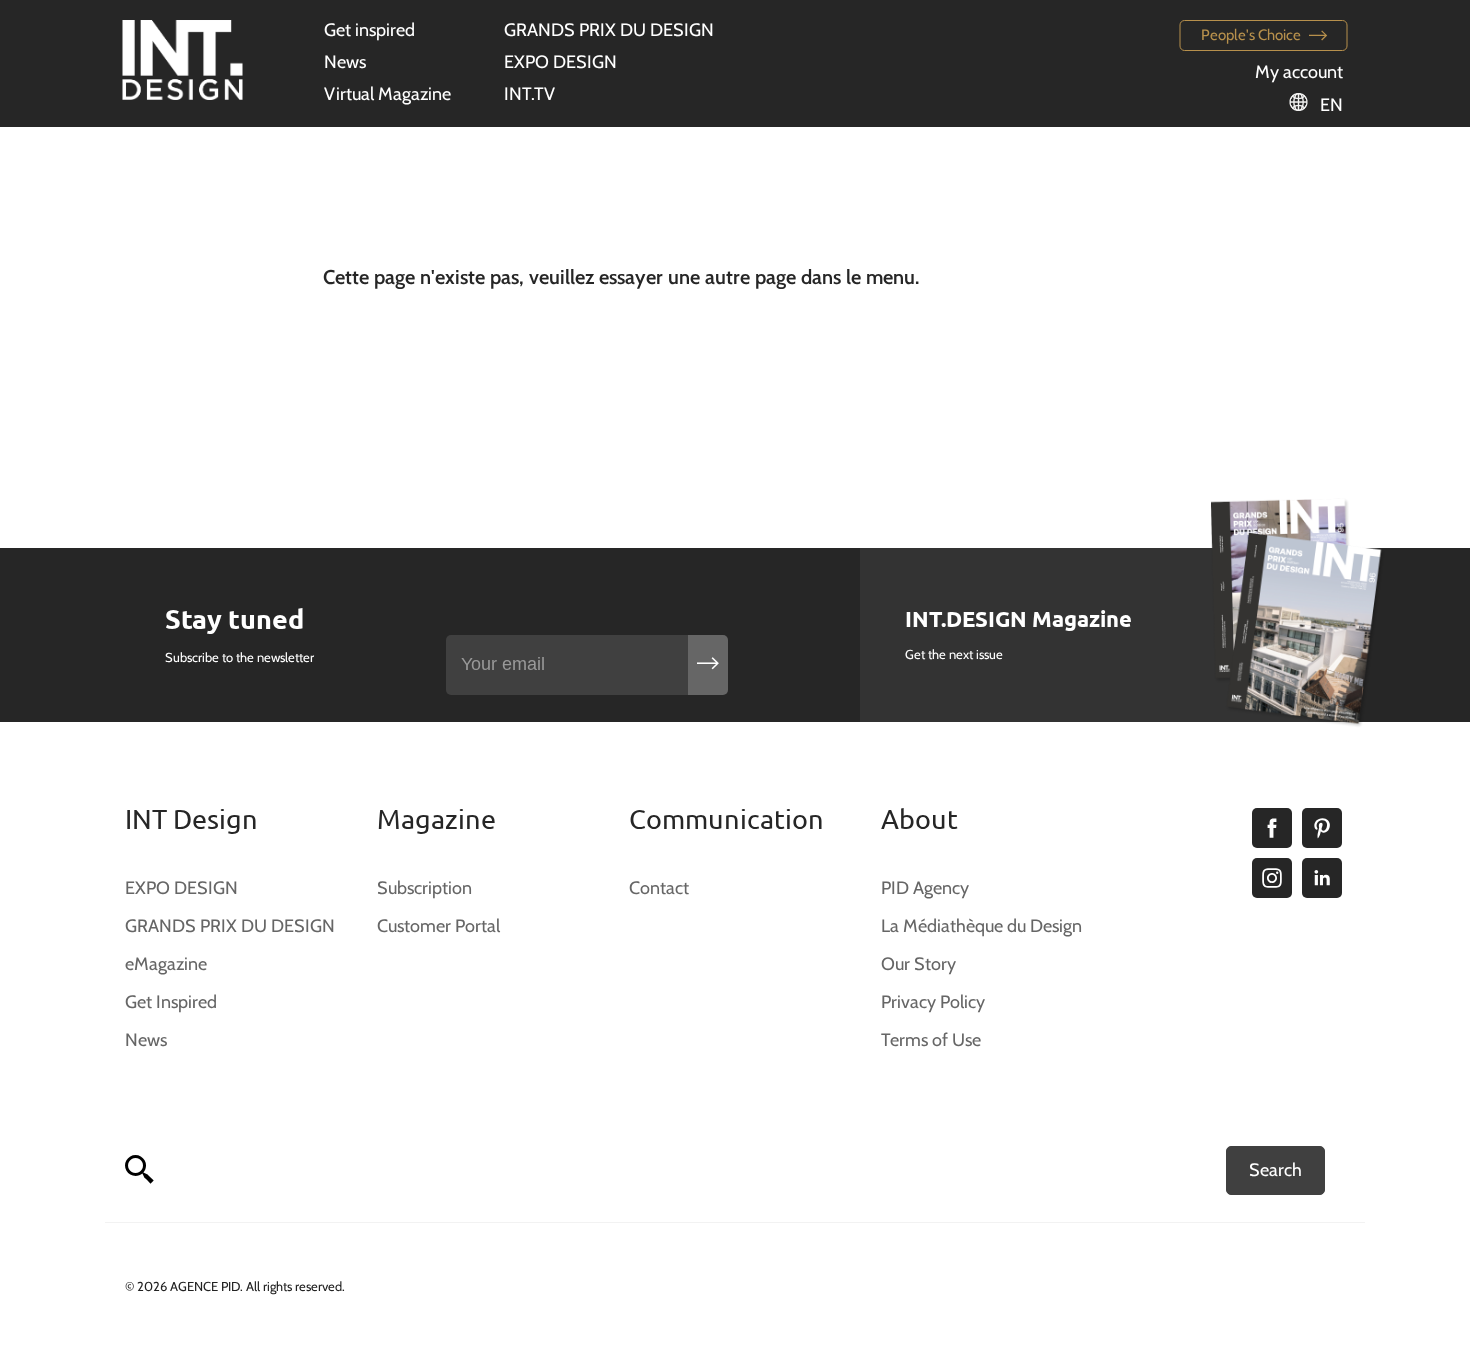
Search (1275, 1170)
